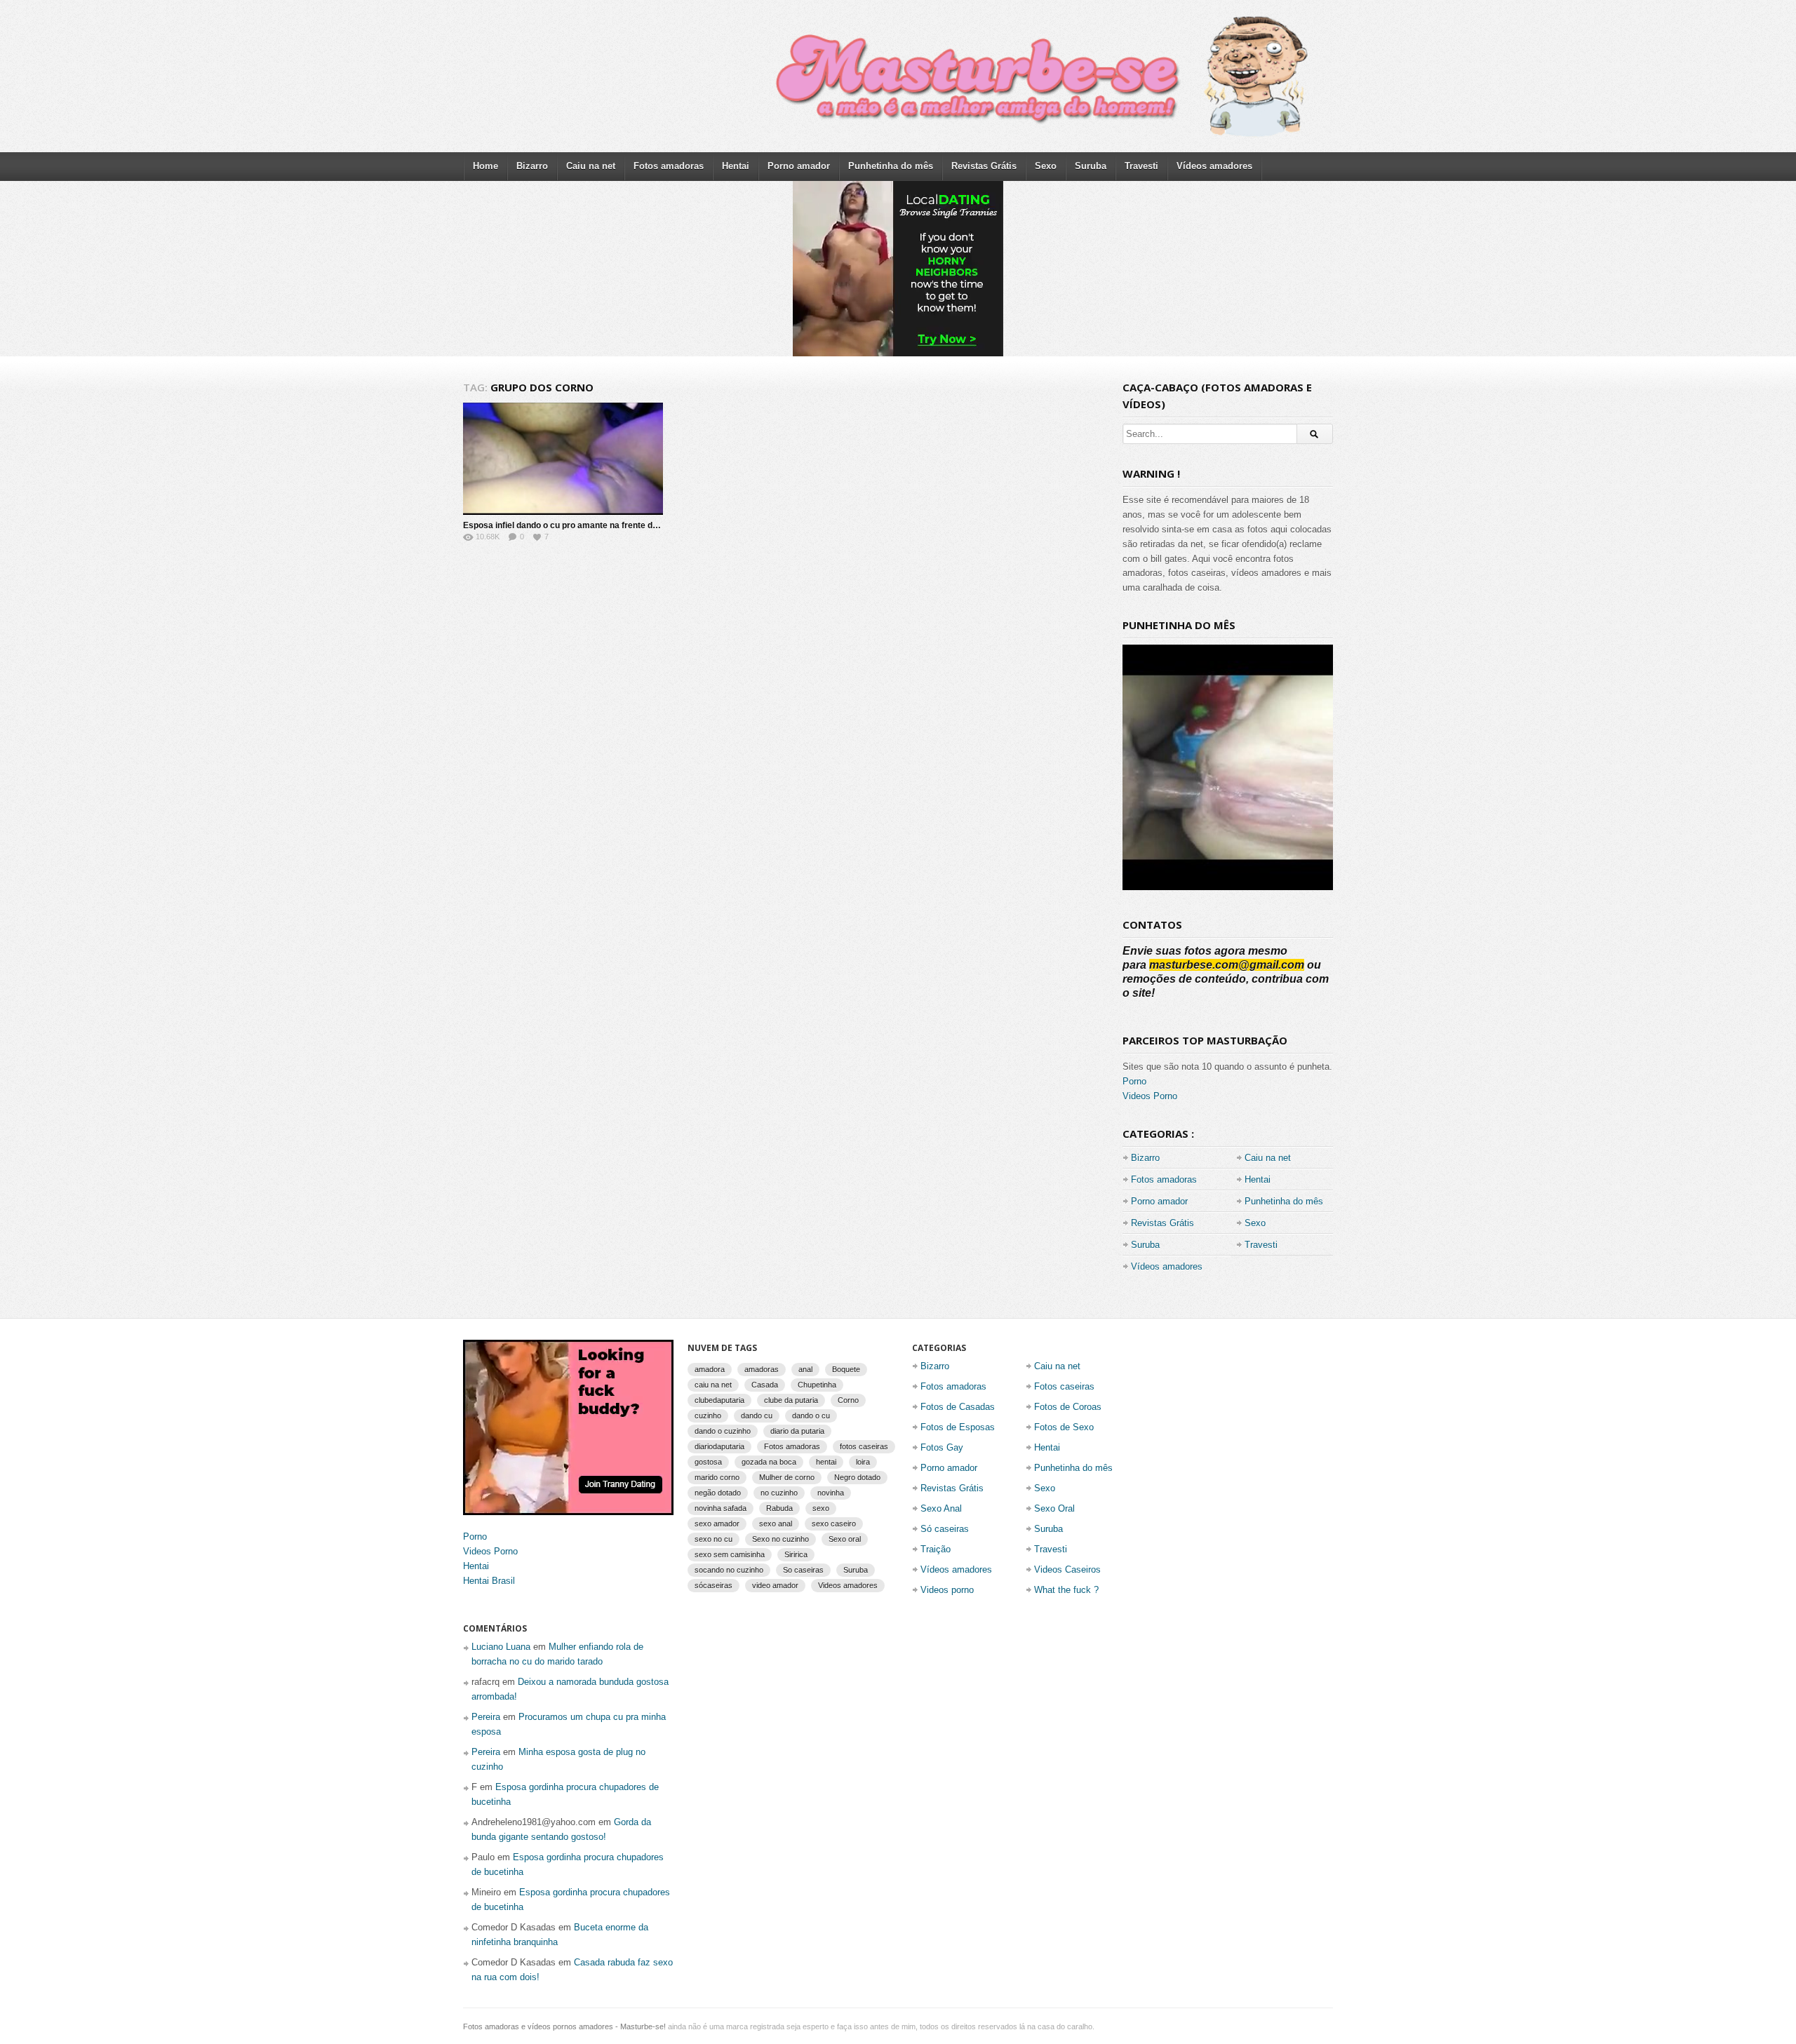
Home (485, 166)
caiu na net (713, 1385)
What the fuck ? (1066, 1590)
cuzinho (708, 1416)
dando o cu (811, 1416)
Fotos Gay (942, 1447)
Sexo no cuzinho (780, 1539)
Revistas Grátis (984, 166)
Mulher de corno (787, 1477)
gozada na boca (769, 1462)
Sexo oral (845, 1539)
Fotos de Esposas (958, 1427)
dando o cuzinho (723, 1431)
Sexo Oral (1054, 1508)
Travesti (1141, 166)
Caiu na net (591, 166)
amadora (710, 1369)
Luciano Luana (501, 1647)
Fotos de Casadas (958, 1407)
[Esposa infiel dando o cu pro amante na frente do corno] (563, 459)
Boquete (846, 1369)
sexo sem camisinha (730, 1554)
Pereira (486, 1717)
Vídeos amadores (1214, 166)
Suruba (1091, 166)
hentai (826, 1462)
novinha (831, 1493)
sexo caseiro (834, 1524)
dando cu (757, 1416)
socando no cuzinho (729, 1570)
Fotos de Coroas (1068, 1407)
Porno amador (799, 166)
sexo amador (717, 1524)
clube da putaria (791, 1400)
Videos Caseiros (1067, 1569)
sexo (821, 1508)
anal (805, 1369)
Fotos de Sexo (1064, 1427)
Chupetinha (817, 1385)
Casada (765, 1385)
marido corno (717, 1477)
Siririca (796, 1554)
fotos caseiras (864, 1446)
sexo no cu (713, 1539)
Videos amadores (848, 1585)
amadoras (762, 1369)
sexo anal (776, 1524)
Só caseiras (945, 1529)
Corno (848, 1400)
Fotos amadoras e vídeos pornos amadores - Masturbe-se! (564, 2026)
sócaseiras (713, 1585)
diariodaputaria (719, 1446)
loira (863, 1462)
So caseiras (803, 1570)
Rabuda (779, 1508)
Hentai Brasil (489, 1581)
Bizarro (532, 166)
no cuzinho (779, 1493)
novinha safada (721, 1508)
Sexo (1046, 166)
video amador (775, 1585)
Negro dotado (857, 1477)
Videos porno (947, 1590)
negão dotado (718, 1493)
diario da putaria (797, 1431)
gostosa (708, 1462)
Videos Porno (1150, 1096)
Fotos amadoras (669, 166)
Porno (1134, 1081)
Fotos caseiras (1064, 1386)
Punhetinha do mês (891, 166)
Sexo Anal (941, 1508)
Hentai (736, 166)
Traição (936, 1549)
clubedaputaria (719, 1400)
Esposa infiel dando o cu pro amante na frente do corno (573, 525)
